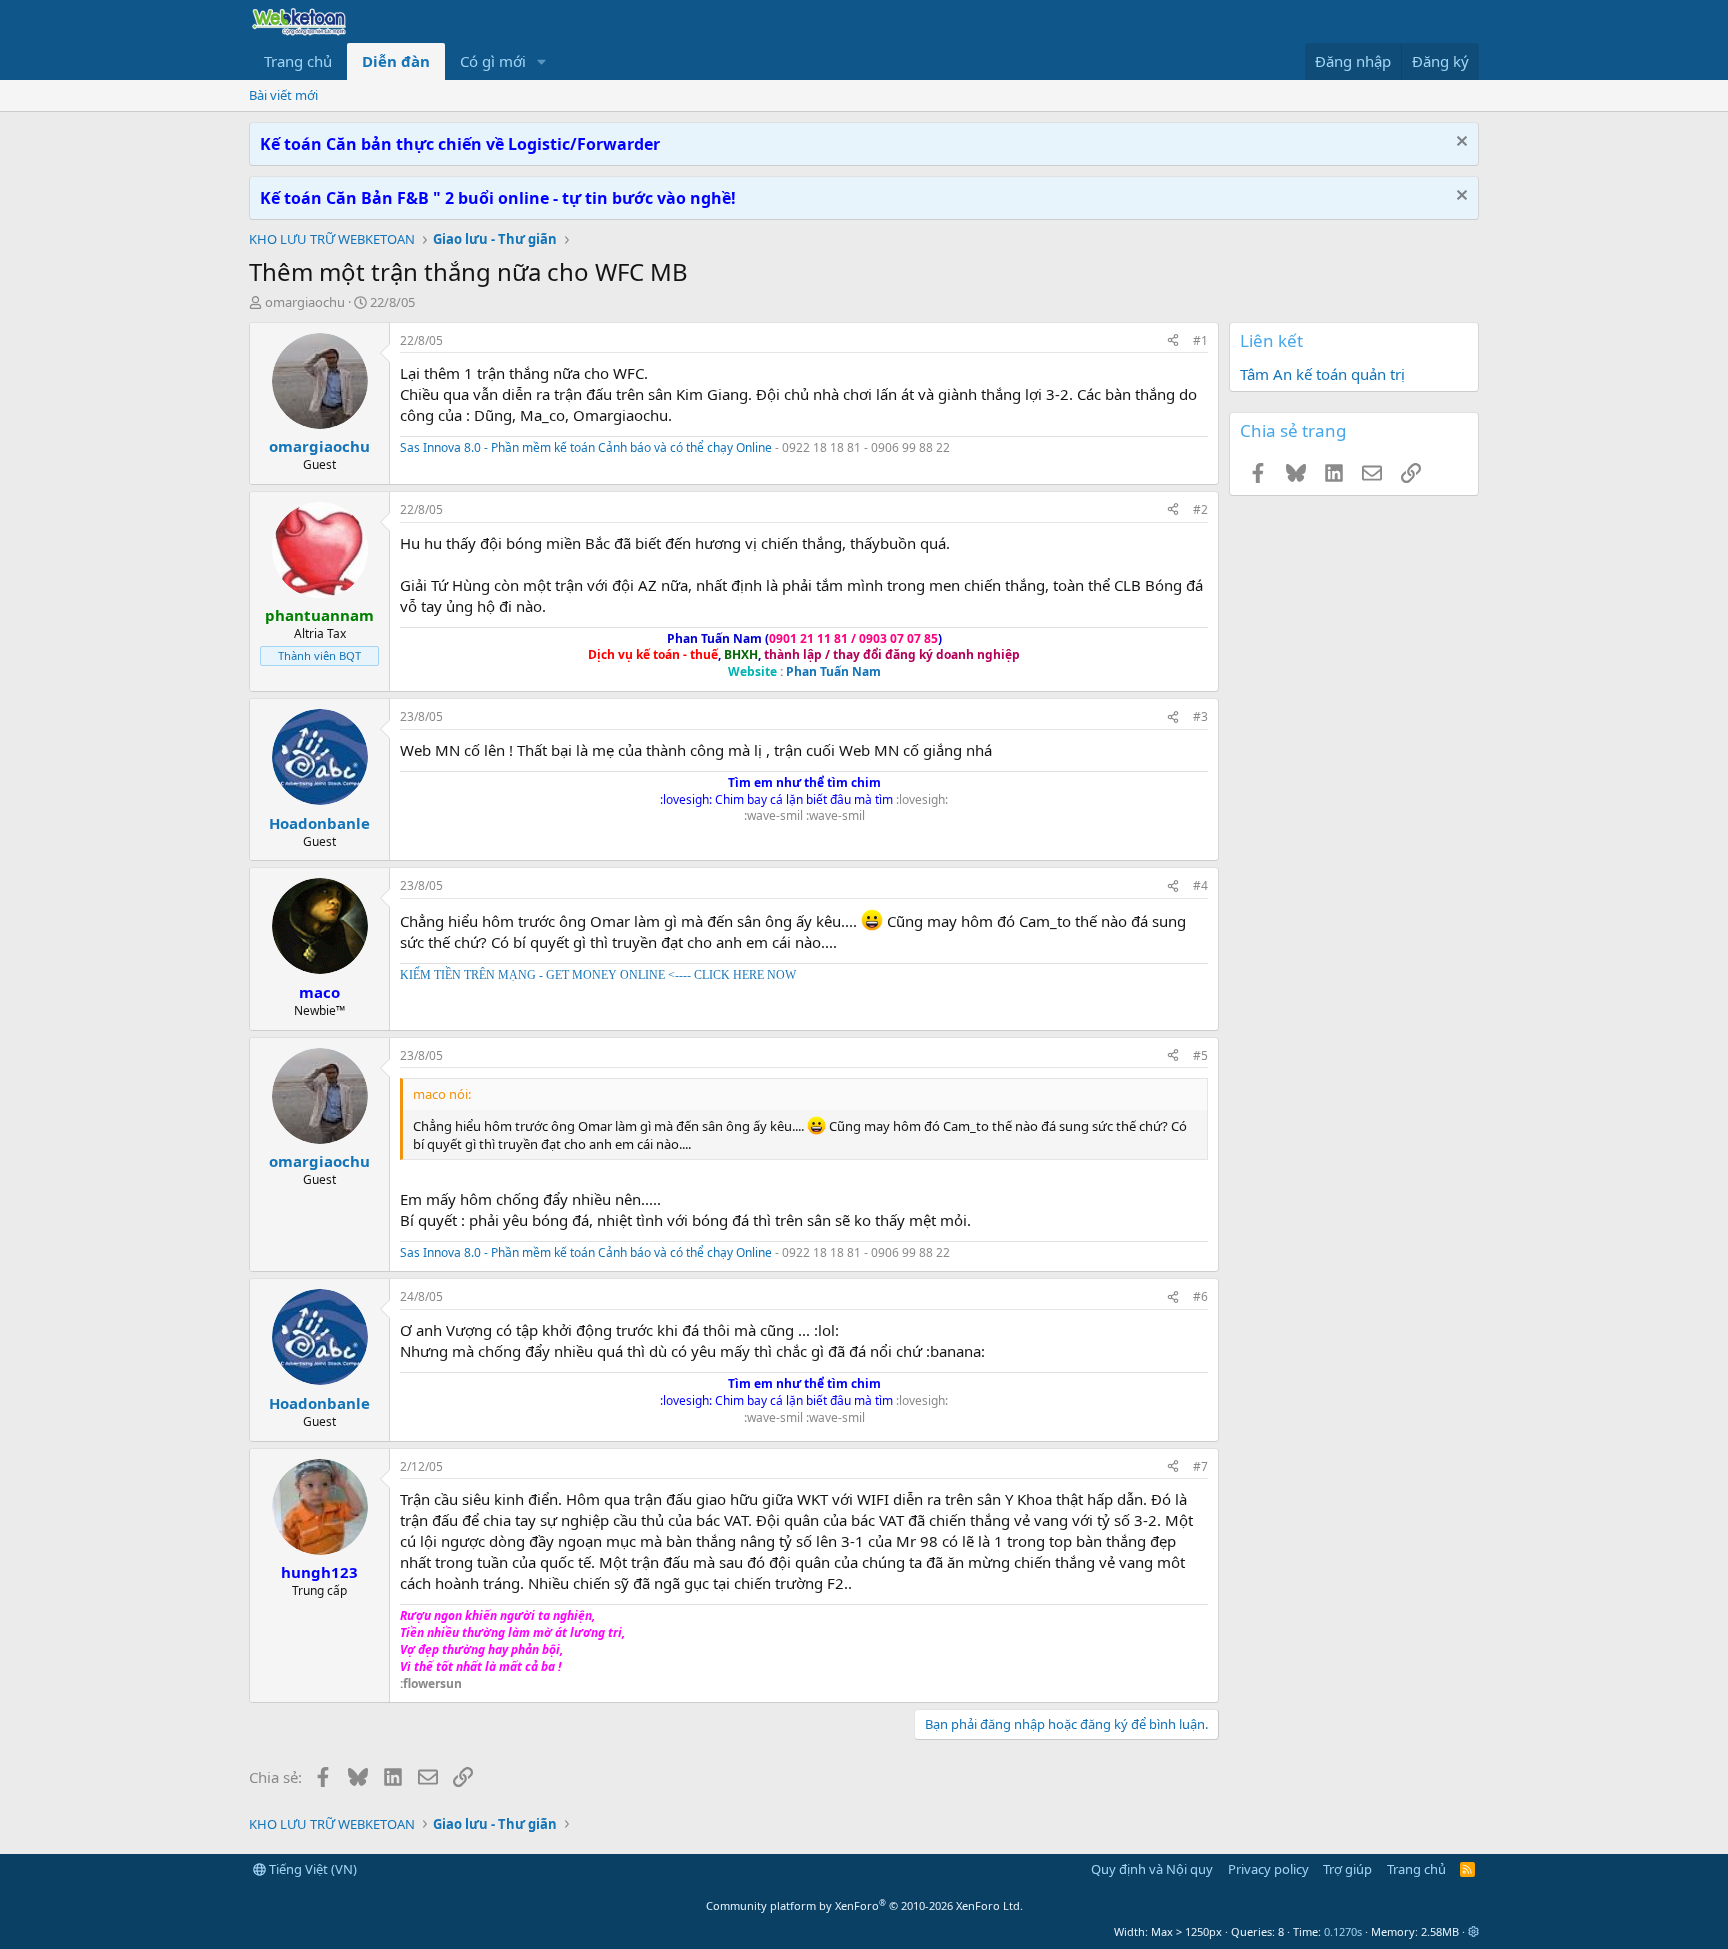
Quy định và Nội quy (1152, 1869)
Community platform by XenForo (864, 1905)
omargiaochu (305, 302)
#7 (1200, 1466)
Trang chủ (298, 61)
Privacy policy (1268, 1869)
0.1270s (1343, 1931)
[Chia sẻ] (1173, 341)
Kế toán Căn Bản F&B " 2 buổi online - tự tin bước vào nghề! (498, 198)
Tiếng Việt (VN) (311, 1869)
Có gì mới (493, 61)
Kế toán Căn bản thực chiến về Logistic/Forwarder (460, 144)
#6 (1200, 1296)
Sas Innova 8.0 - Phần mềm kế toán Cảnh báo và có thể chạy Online (586, 447)
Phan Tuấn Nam (833, 671)
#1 (1200, 340)
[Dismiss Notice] (1459, 143)
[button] (542, 61)
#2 (1200, 509)
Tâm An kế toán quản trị (1322, 374)
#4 (1200, 885)
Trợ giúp (1347, 1869)
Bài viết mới (283, 95)
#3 (1200, 716)
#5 (1200, 1055)
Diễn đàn (396, 61)
